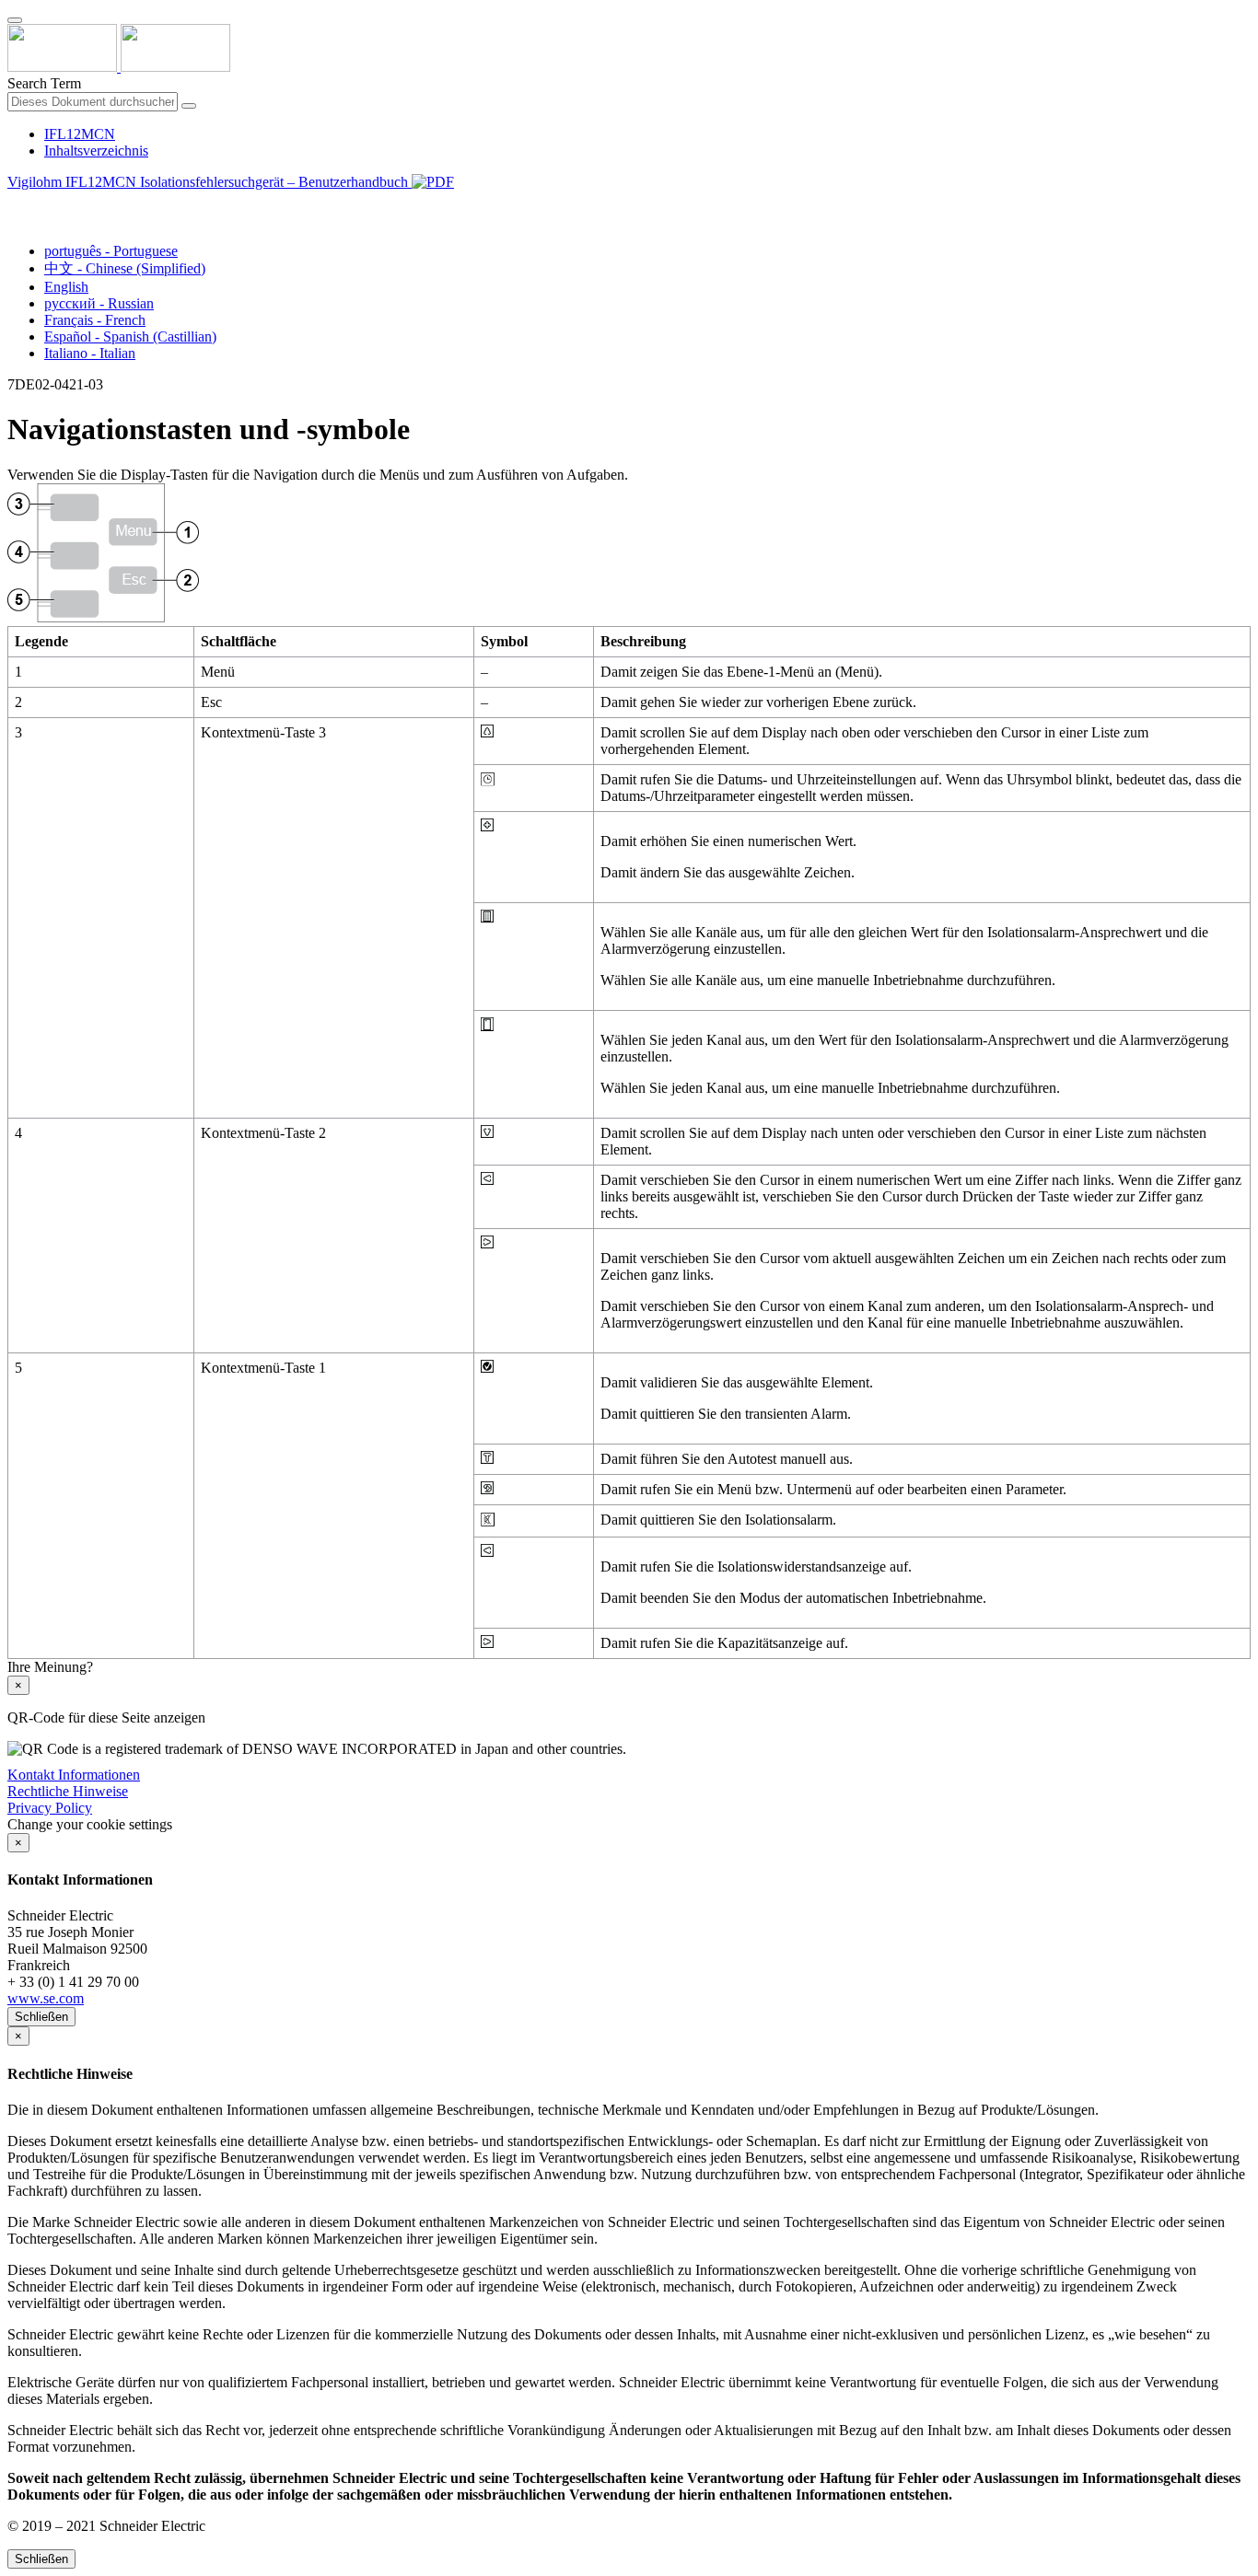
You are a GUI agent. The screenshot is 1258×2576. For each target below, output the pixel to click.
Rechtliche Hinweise (68, 1791)
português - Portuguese (111, 251)
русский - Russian (99, 303)
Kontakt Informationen (74, 1775)
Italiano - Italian (90, 353)
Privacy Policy (50, 1808)
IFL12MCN (80, 134)
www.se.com (46, 1998)
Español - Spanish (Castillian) (130, 337)
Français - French (95, 320)
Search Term (44, 83)
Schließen (41, 2017)
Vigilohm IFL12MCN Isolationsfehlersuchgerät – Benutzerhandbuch (210, 182)
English (66, 287)
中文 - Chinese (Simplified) (125, 268)
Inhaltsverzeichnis (96, 151)
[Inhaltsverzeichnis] (15, 203)
